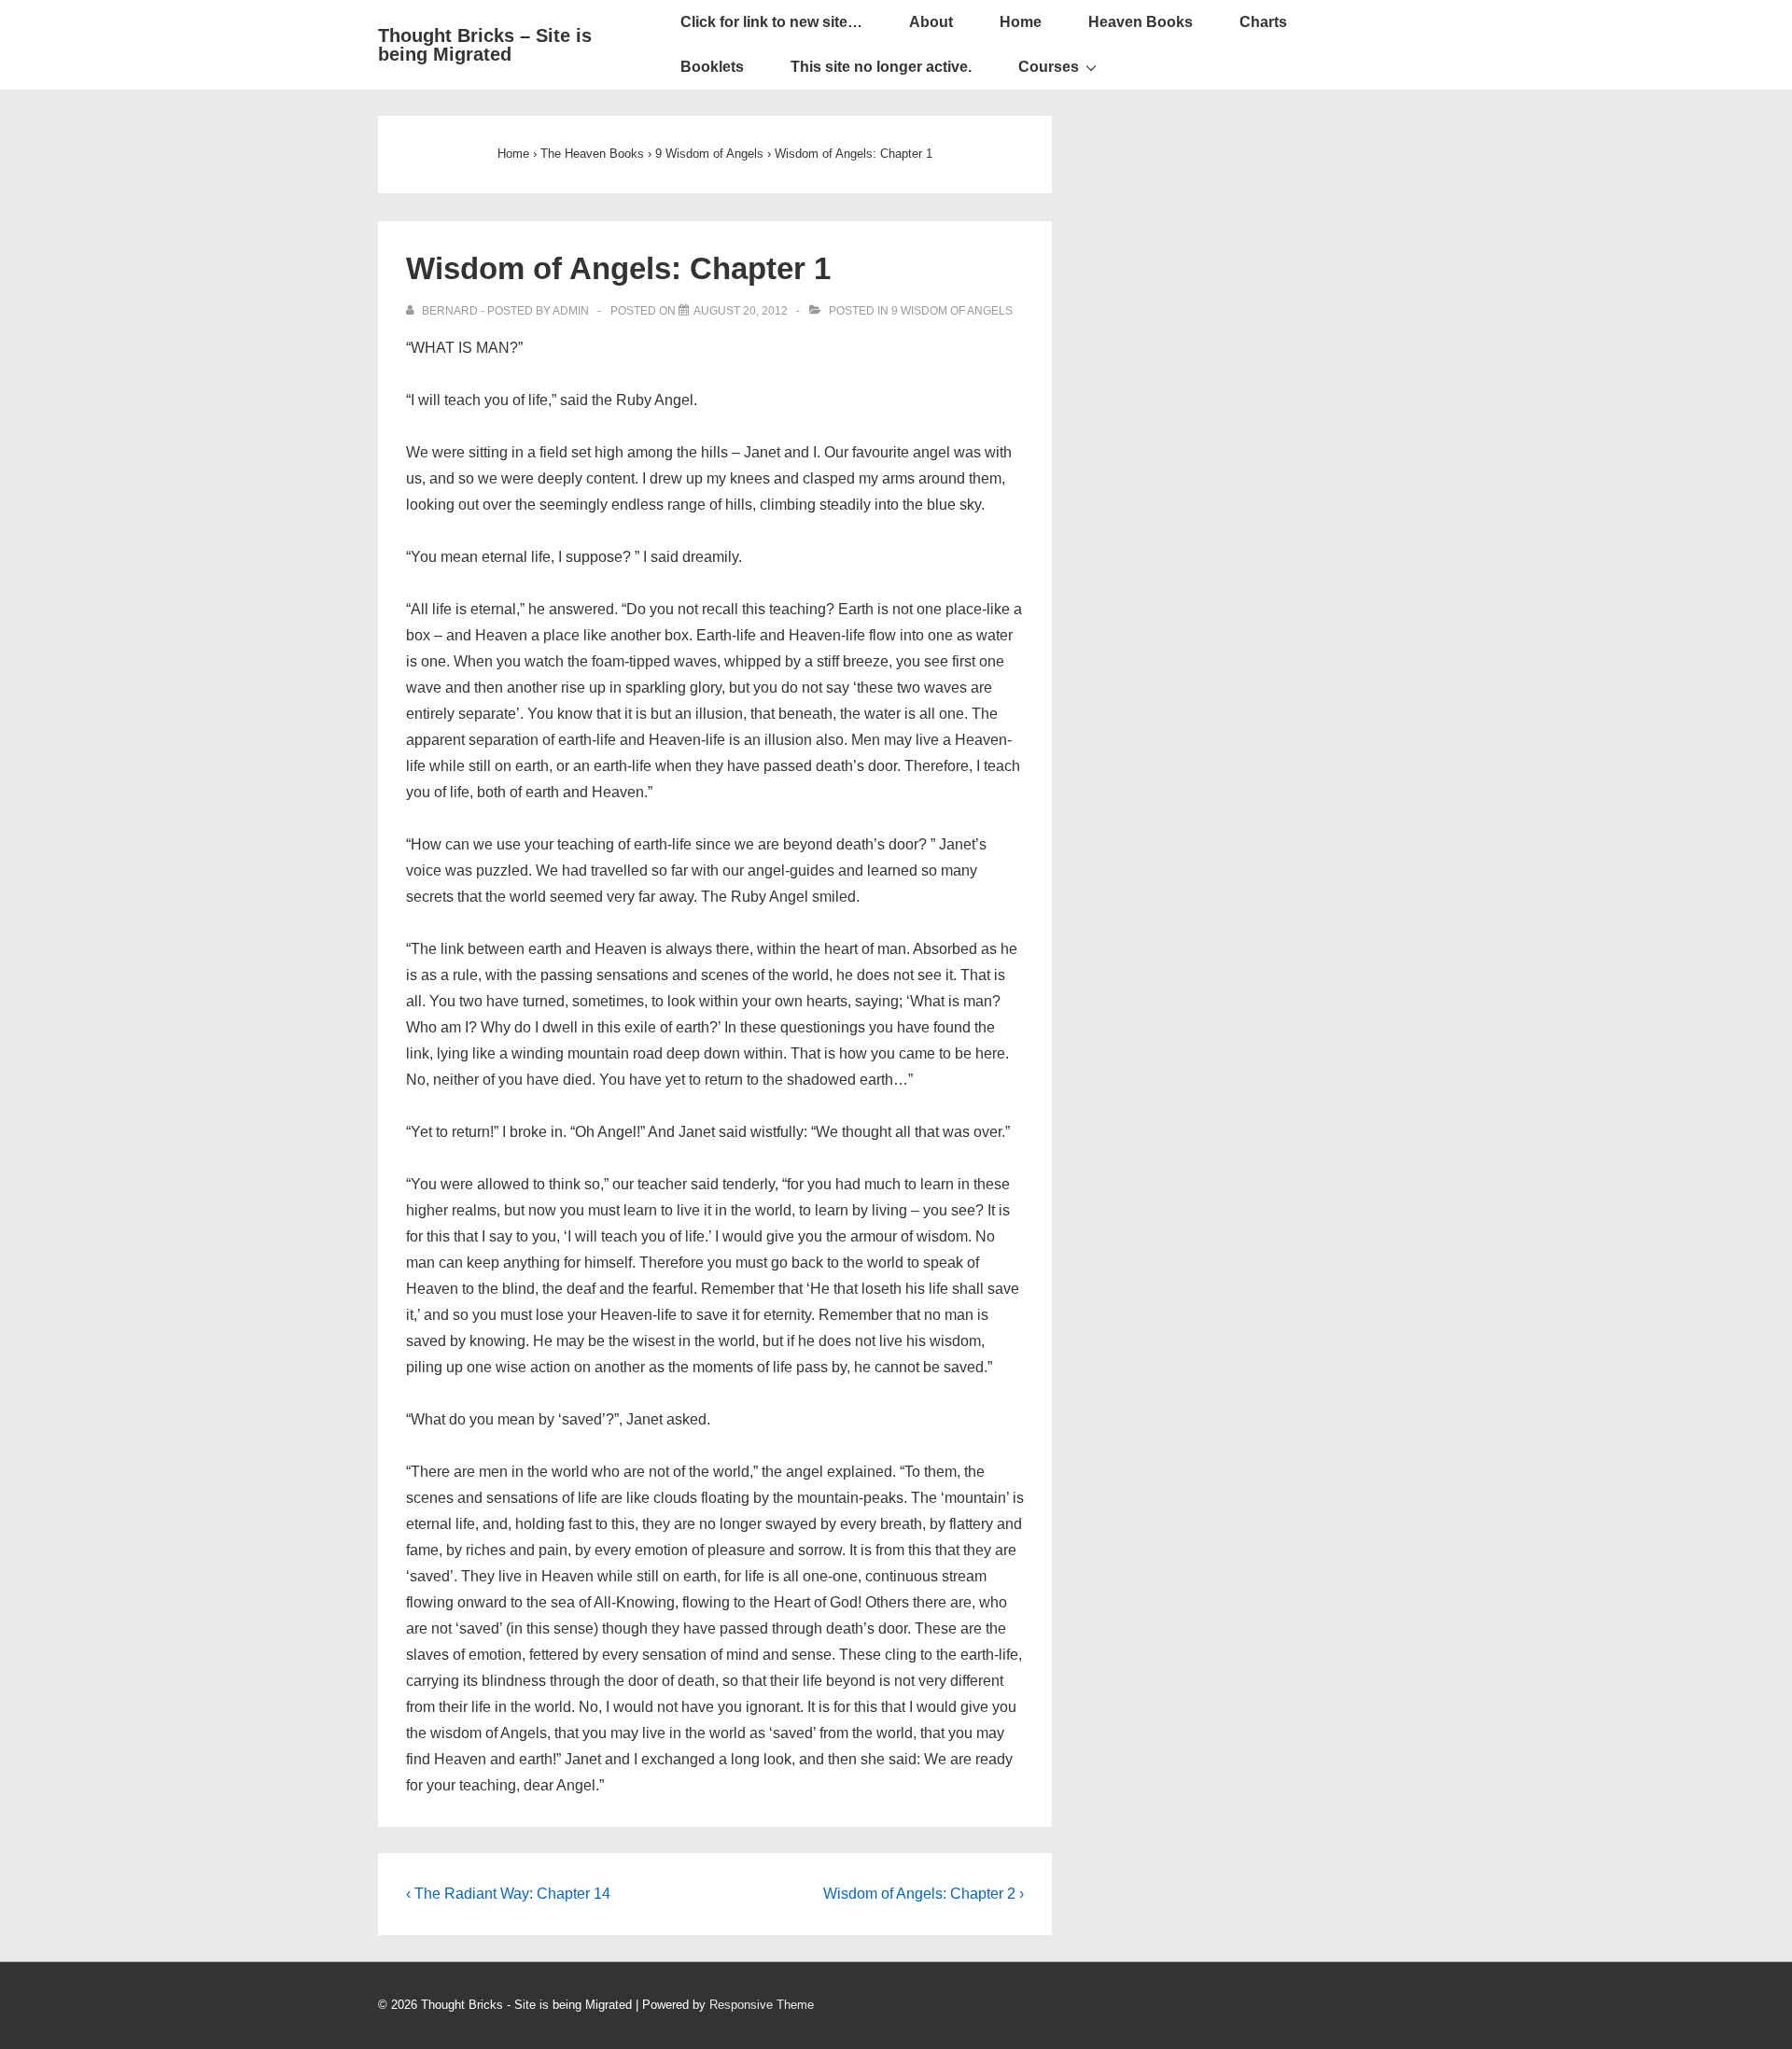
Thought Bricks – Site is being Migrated (485, 45)
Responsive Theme (762, 2005)
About (931, 22)
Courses (1049, 67)
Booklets (712, 67)
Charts (1263, 22)
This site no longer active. (881, 67)
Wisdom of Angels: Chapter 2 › (924, 1894)
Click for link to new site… (771, 22)
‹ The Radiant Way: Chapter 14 (508, 1894)
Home (1021, 22)
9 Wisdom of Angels (952, 311)
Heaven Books (1141, 22)
